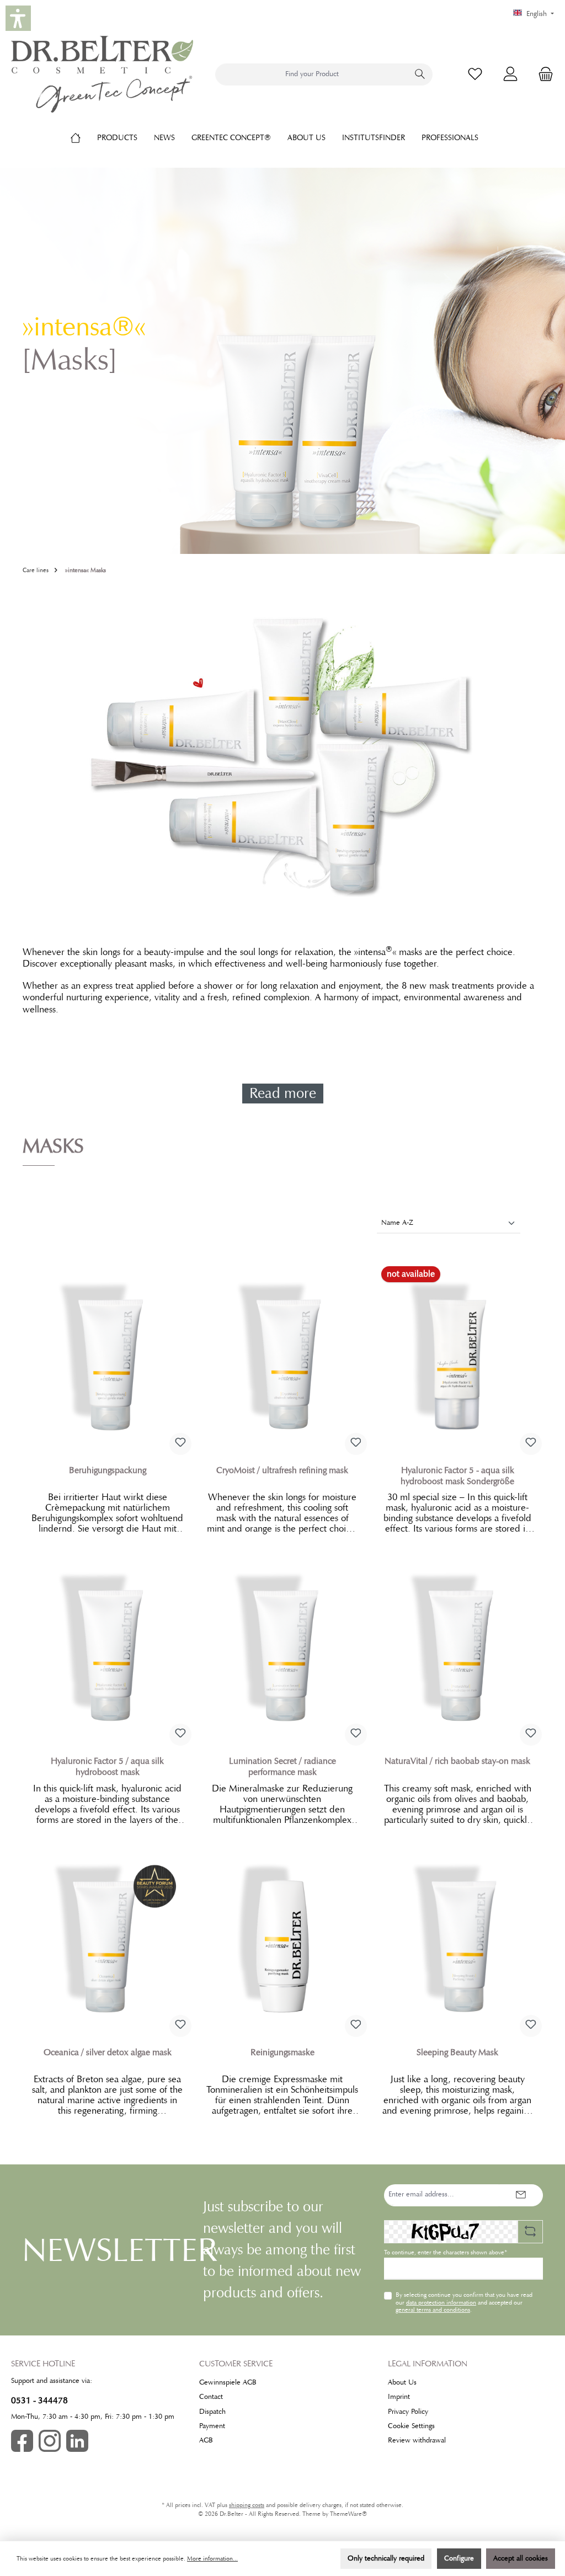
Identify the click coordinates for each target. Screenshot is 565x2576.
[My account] (510, 74)
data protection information (441, 2302)
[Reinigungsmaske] (282, 1939)
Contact (211, 2397)
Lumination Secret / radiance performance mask (282, 1767)
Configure (459, 2558)
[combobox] (312, 74)
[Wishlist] (475, 74)
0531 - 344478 (39, 2400)
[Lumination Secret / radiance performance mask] (282, 1649)
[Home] (84, 137)
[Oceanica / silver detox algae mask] (107, 1939)
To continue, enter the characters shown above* (446, 2252)
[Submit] (521, 2195)
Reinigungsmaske (282, 2052)
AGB (206, 2440)
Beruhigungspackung (108, 1470)
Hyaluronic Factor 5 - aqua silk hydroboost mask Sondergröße (457, 1476)
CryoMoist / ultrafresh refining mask (282, 1470)
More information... (212, 2559)
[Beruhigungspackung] (107, 1357)
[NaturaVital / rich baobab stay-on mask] (458, 1649)
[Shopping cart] (542, 74)
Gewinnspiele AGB (228, 2382)
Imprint (399, 2397)
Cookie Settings (411, 2426)
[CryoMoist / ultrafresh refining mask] (282, 1357)
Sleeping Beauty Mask (457, 2052)
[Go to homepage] (102, 74)
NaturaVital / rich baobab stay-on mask (457, 1761)
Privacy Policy (408, 2412)
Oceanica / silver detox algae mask (108, 2052)
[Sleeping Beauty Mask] (458, 1939)
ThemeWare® (348, 2514)
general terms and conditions (433, 2310)
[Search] (420, 74)
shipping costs (247, 2505)
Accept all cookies (521, 2558)
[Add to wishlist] (180, 1444)
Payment (212, 2426)
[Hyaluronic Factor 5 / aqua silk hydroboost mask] (107, 1649)
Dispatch (212, 2412)
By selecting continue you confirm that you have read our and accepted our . (464, 2302)
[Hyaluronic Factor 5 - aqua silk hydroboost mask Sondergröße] (458, 1357)
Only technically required (386, 2558)
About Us (402, 2382)
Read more (283, 1093)
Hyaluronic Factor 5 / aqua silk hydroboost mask (107, 1767)
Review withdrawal (417, 2440)
